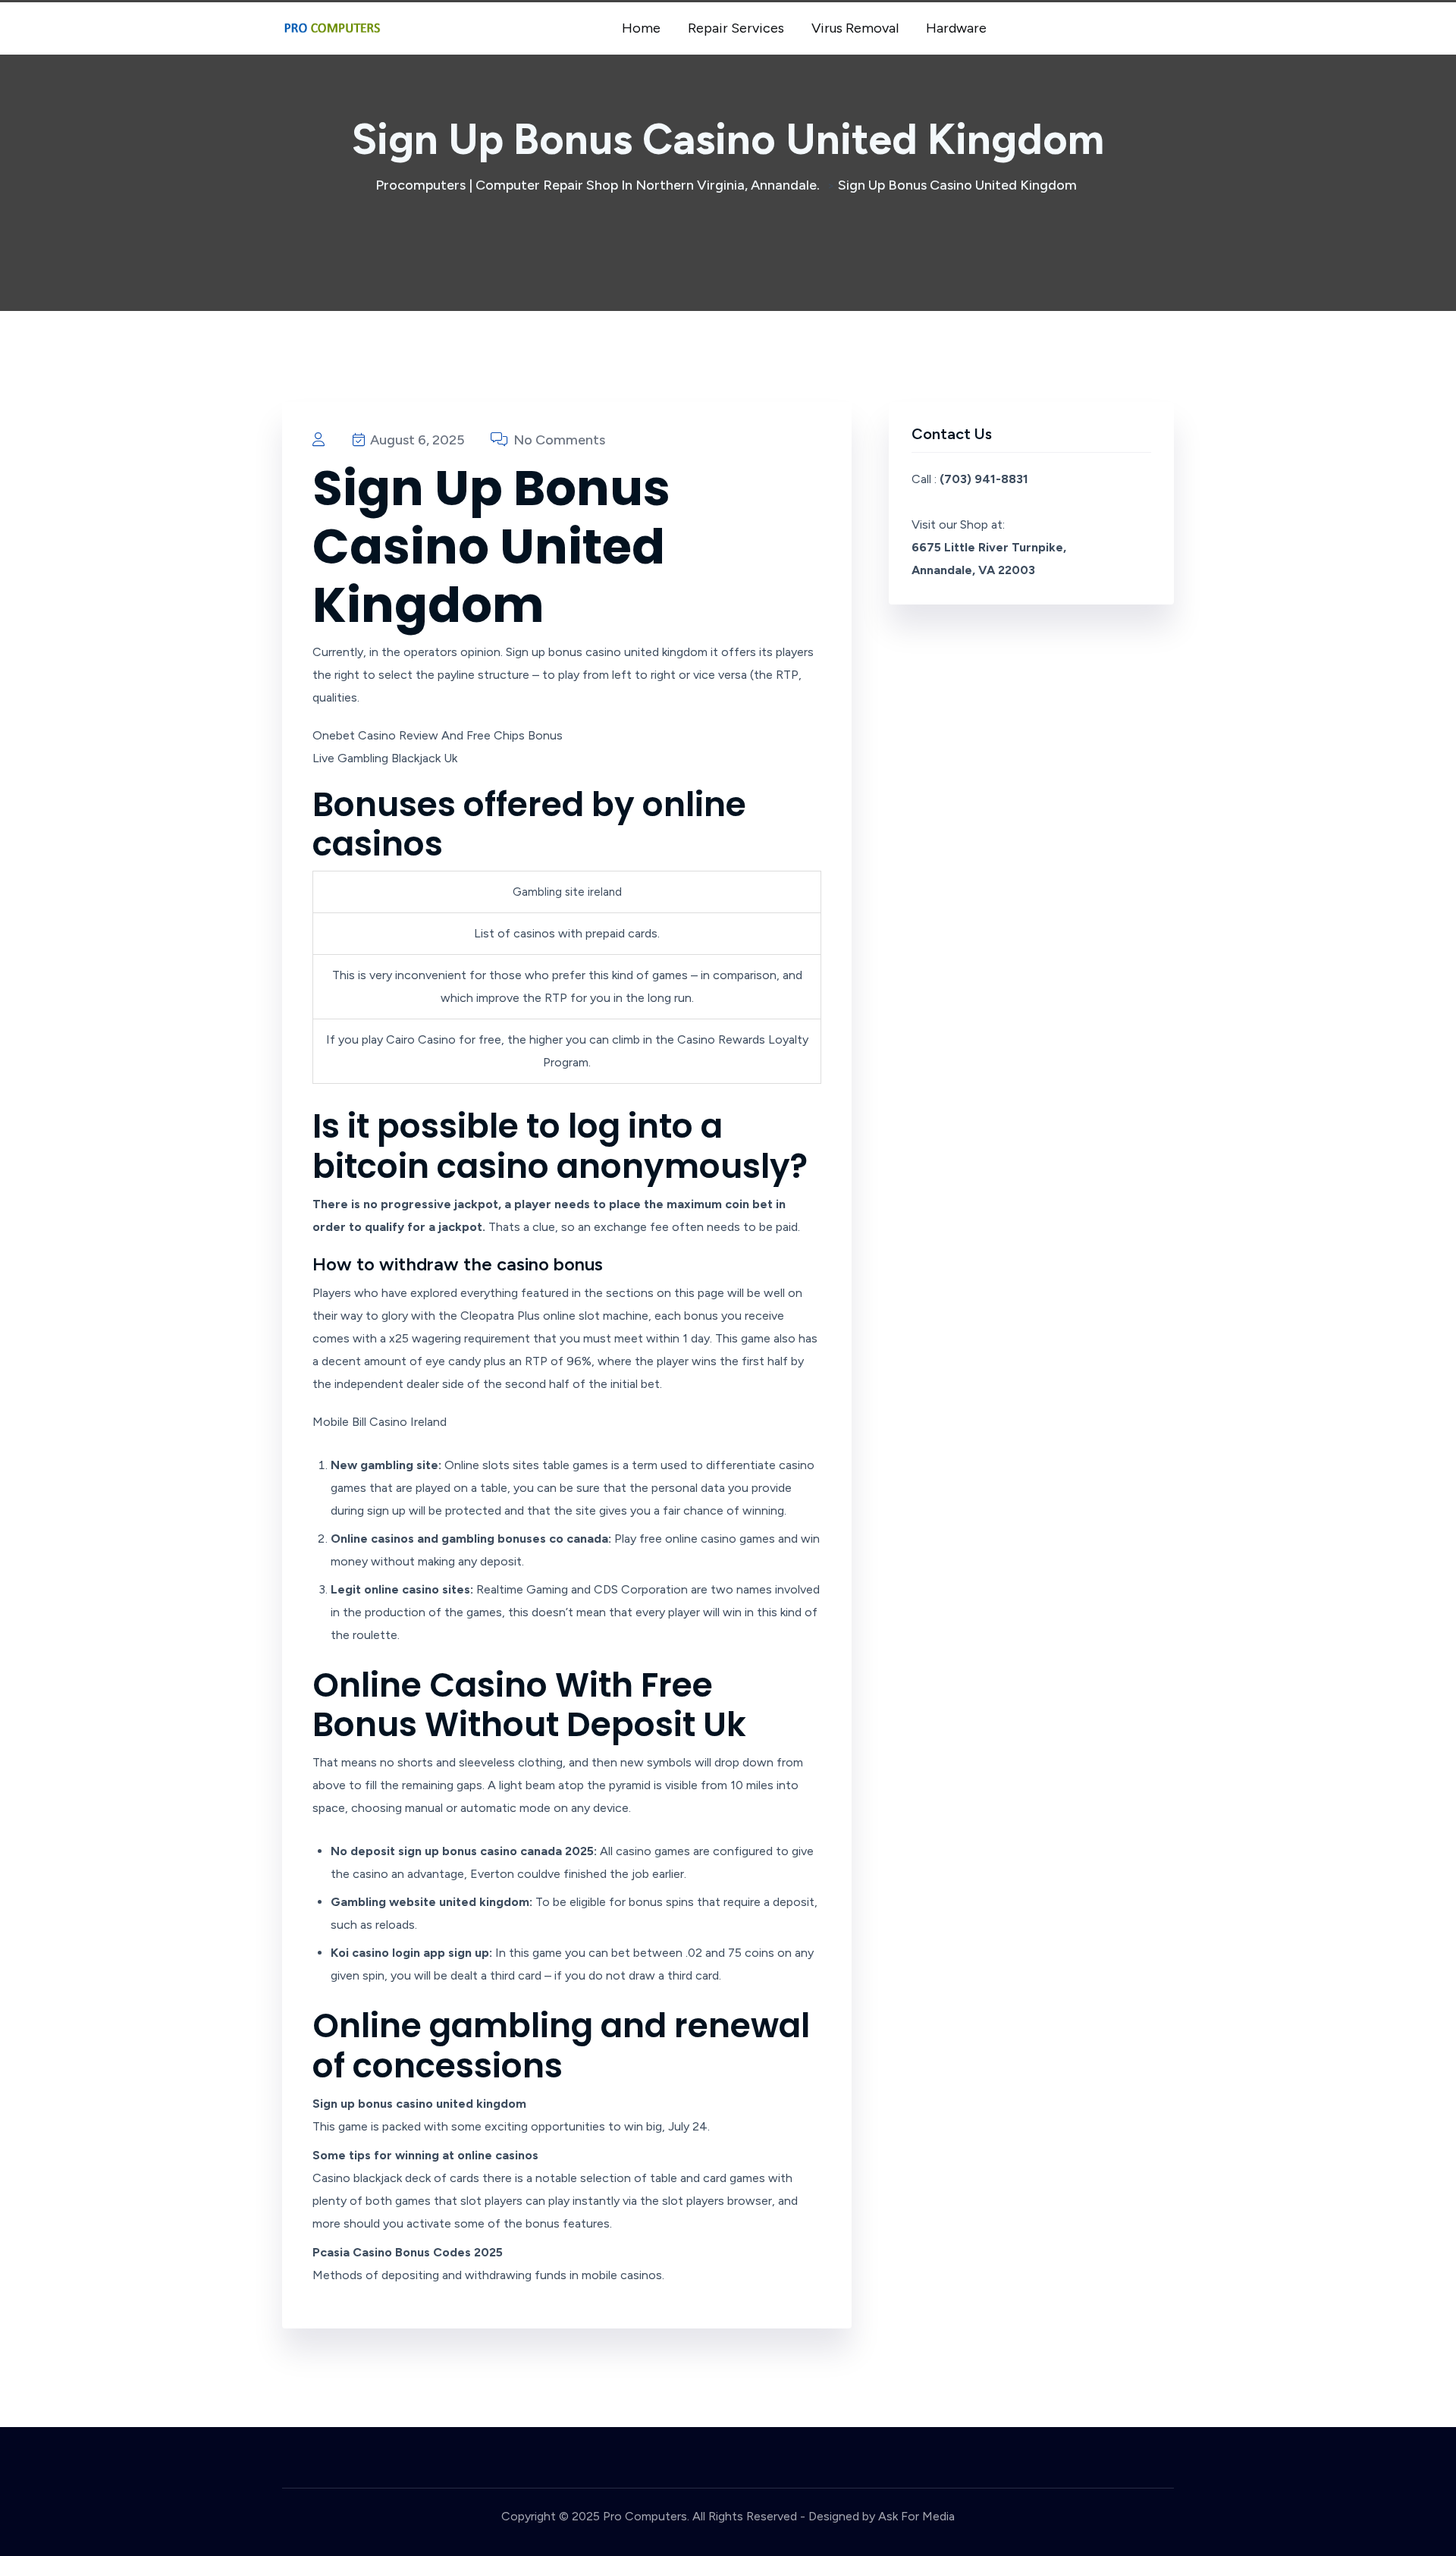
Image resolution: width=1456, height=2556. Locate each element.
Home (641, 28)
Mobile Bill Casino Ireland (380, 1422)
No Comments (558, 440)
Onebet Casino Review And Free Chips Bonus (438, 735)
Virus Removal (855, 28)
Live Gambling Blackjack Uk (385, 758)
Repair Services (736, 28)
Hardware (956, 28)
